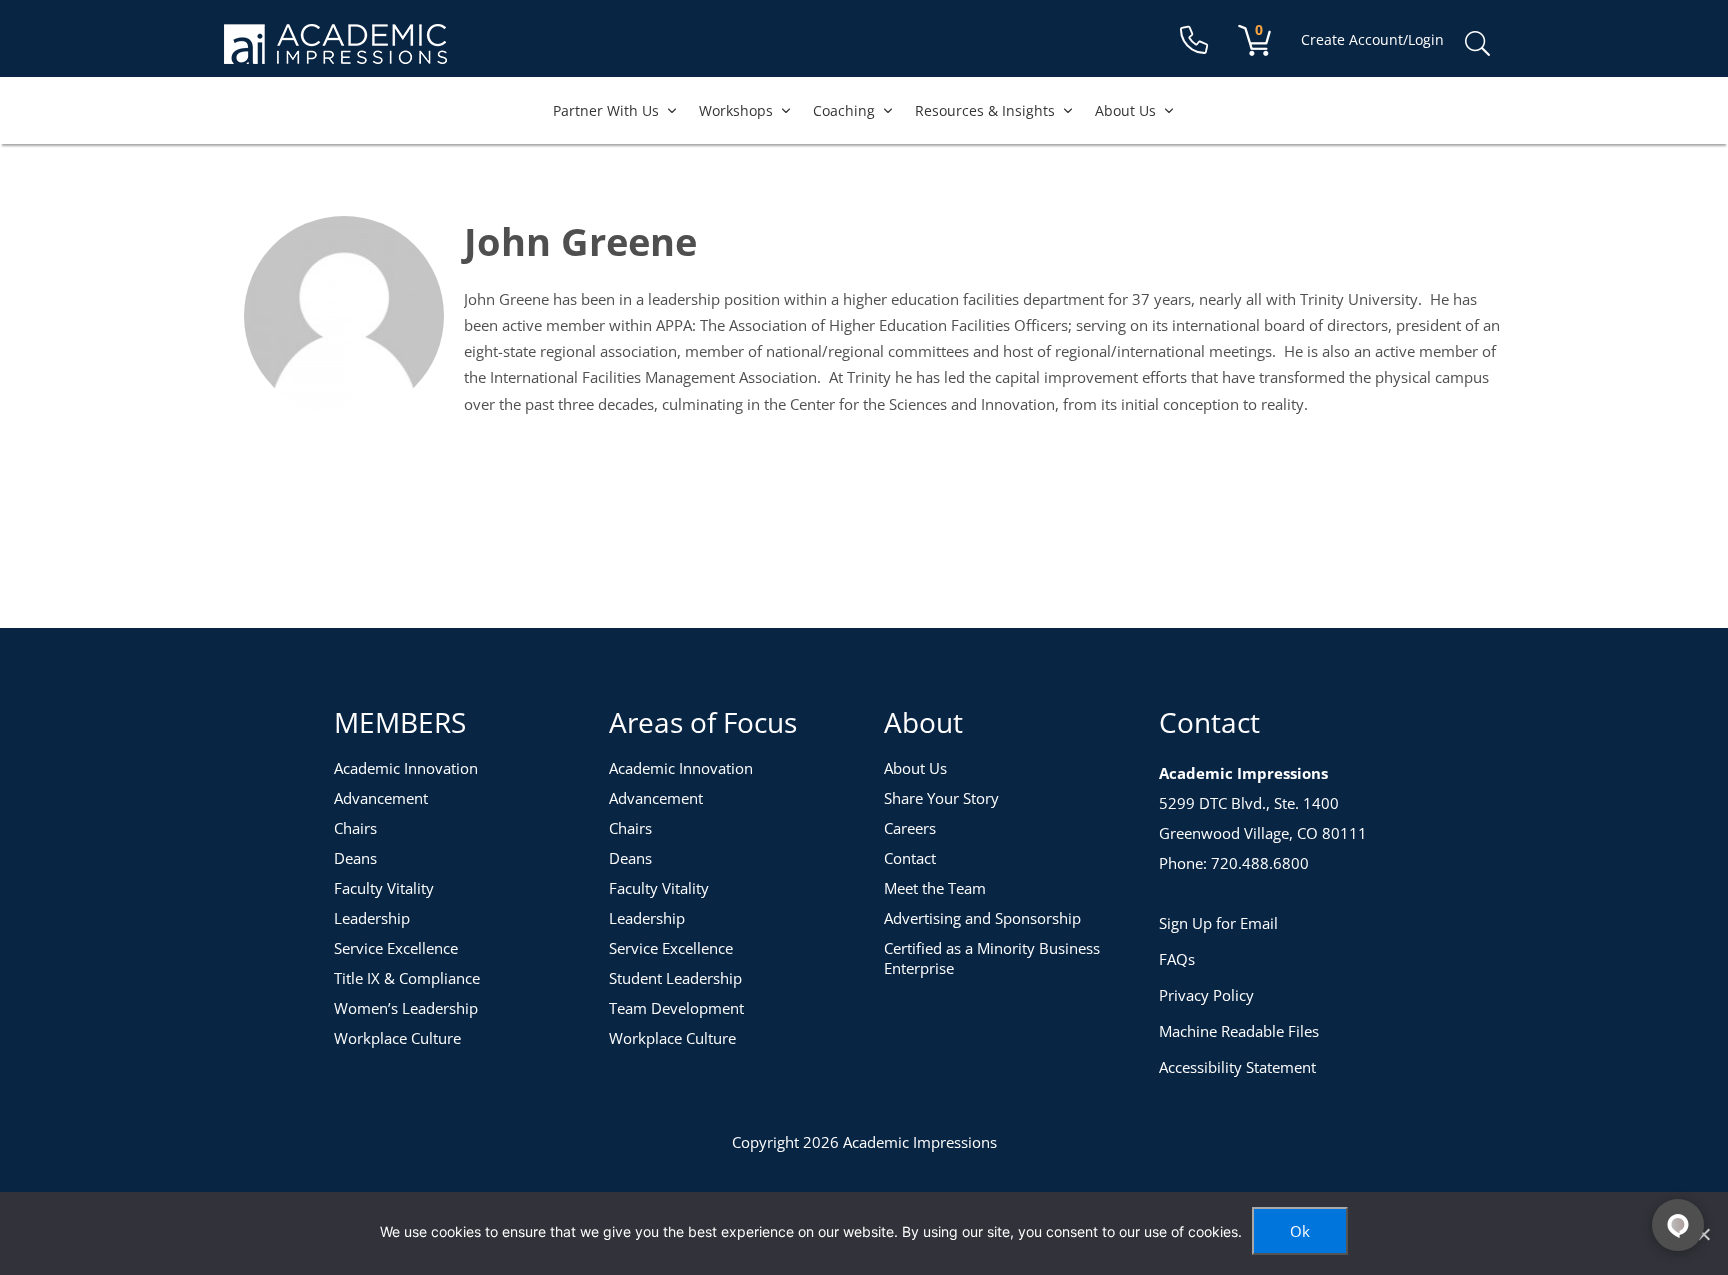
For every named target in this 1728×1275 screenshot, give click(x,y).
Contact (910, 858)
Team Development (676, 1008)
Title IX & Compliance (407, 978)
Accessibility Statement (1237, 1067)
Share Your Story (941, 798)
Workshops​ (736, 110)
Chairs (355, 828)
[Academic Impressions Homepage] (335, 52)
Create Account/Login (1372, 39)
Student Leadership (675, 978)
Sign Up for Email (1218, 923)
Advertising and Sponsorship (982, 918)
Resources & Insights (985, 110)
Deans (355, 858)
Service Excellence (396, 948)
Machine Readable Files (1239, 1031)
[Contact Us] (1194, 40)
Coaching (844, 110)
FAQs (1177, 959)
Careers (910, 828)
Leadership (372, 918)
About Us (1125, 110)
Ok (1300, 1231)
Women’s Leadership (406, 1008)
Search (1477, 44)
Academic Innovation (406, 768)
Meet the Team (935, 888)
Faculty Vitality (384, 888)
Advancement (381, 798)
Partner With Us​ (606, 110)
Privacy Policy (1206, 995)
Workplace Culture (397, 1038)
